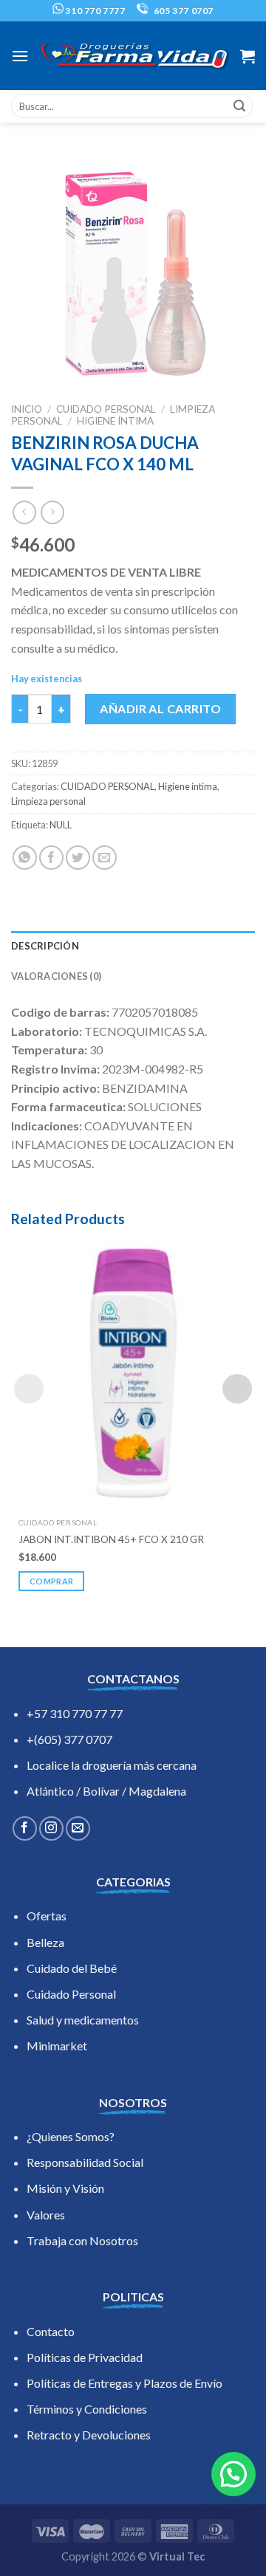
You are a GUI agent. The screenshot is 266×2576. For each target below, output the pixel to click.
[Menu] (20, 56)
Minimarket (57, 2046)
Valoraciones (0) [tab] (56, 976)
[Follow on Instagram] (51, 1828)
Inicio (27, 409)
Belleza (45, 1942)
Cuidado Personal (71, 1994)
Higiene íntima (115, 421)
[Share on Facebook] (51, 858)
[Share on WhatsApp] (25, 858)
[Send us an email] (78, 1828)
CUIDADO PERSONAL (106, 409)
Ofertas (47, 1916)
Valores (46, 2215)
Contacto (51, 2331)
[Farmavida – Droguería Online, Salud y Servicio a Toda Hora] (134, 56)
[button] (233, 2474)
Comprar (51, 1581)
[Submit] (239, 106)
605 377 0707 (183, 11)
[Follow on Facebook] (25, 1828)
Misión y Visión (65, 2188)
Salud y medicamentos (83, 2020)
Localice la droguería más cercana (112, 1765)
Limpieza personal (48, 801)
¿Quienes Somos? (71, 2136)
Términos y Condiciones (87, 2409)
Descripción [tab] (45, 946)
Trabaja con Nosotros (82, 2240)
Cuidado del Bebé (72, 1968)
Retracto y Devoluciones (89, 2435)
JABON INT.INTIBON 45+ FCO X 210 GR (111, 1539)
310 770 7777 (95, 11)
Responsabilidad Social (85, 2162)
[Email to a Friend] (105, 858)
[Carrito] (248, 56)
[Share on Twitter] (78, 858)
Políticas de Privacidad (85, 2357)
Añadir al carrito (160, 708)
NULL (61, 825)
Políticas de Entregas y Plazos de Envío (125, 2383)
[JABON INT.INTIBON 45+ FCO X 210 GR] (133, 1373)
